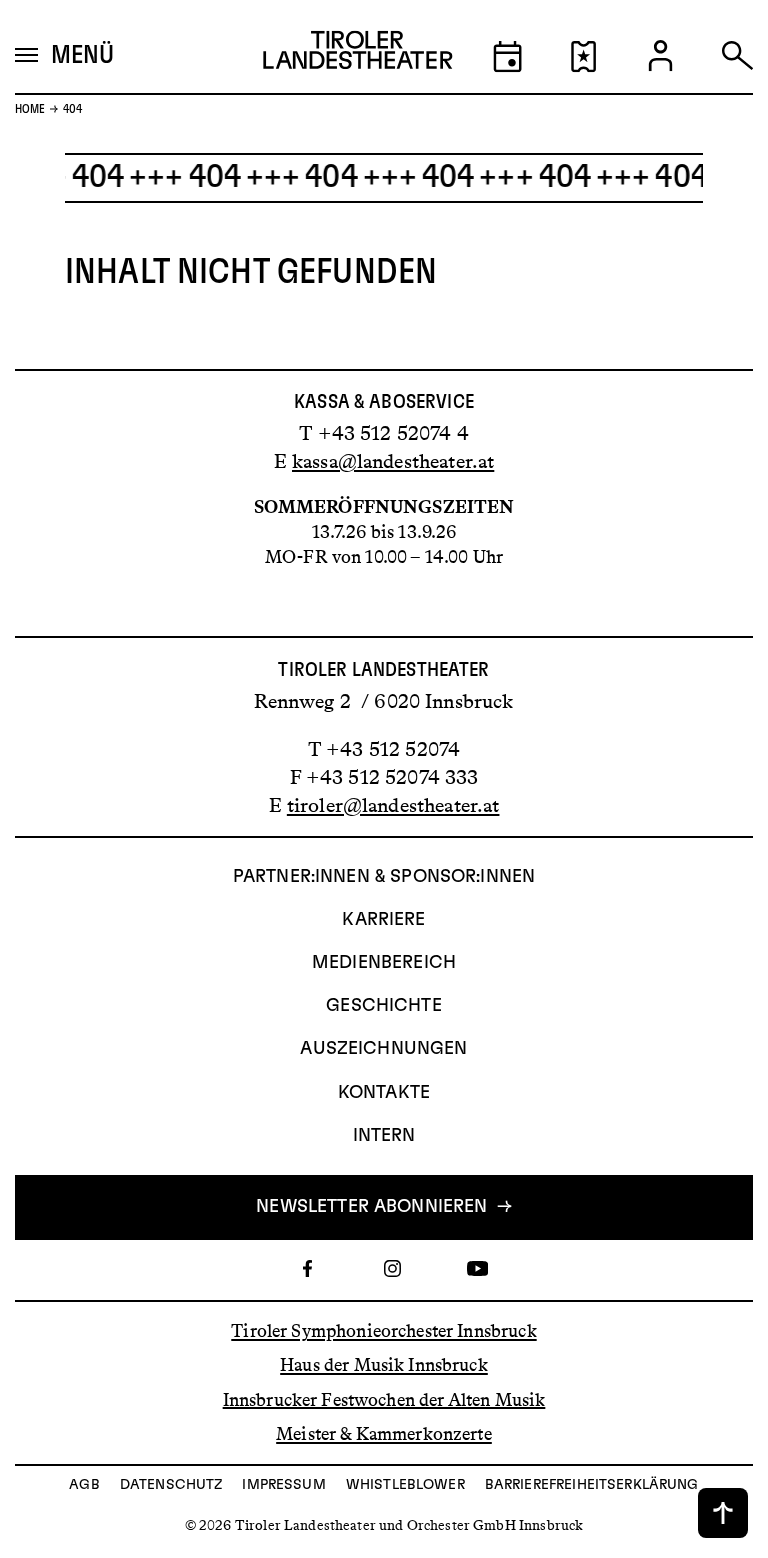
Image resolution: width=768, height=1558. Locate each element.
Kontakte (384, 1093)
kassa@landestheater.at (393, 461)
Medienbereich (384, 963)
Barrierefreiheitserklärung (592, 1485)
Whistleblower (405, 1485)
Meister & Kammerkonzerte (384, 1434)
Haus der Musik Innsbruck (384, 1365)
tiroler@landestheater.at (393, 805)
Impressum (283, 1485)
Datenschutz (171, 1485)
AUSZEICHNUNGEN (383, 1049)
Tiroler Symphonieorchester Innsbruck (383, 1331)
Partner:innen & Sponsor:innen (384, 877)
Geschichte (384, 1006)
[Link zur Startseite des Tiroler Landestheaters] (358, 55)
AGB (84, 1485)
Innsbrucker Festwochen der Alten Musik (384, 1399)
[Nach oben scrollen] (723, 1513)
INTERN (384, 1136)
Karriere (383, 920)
